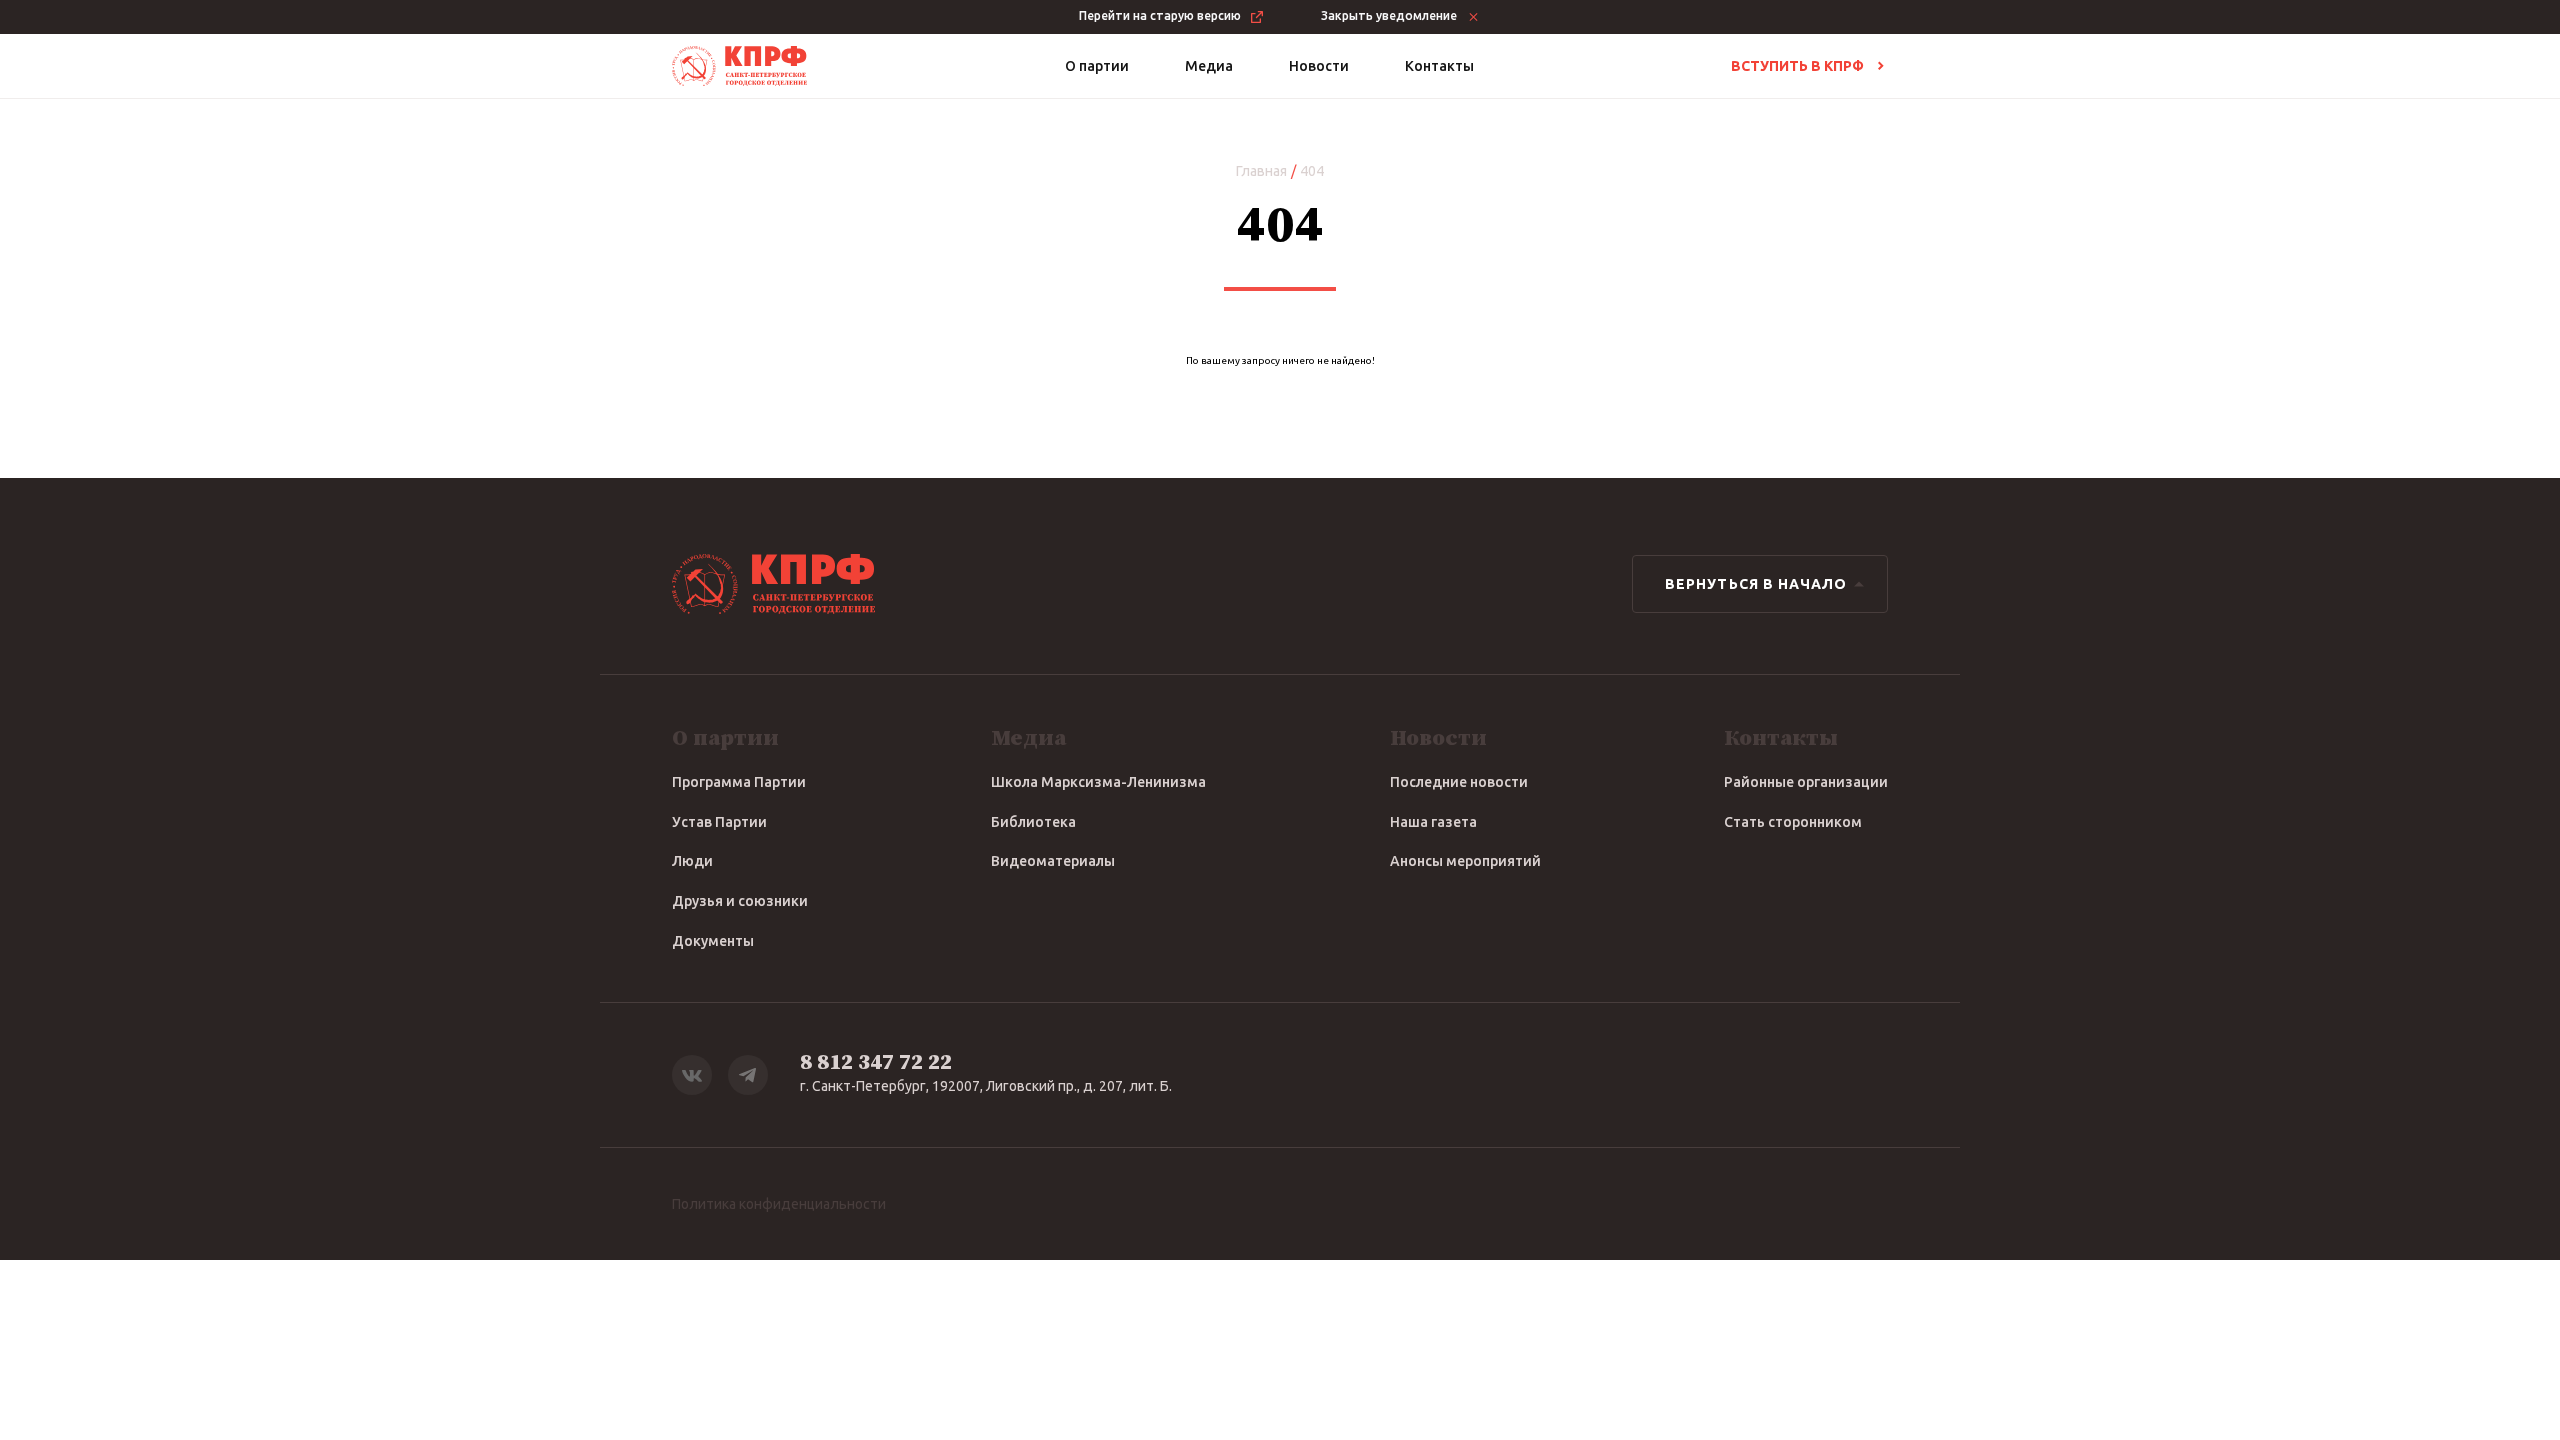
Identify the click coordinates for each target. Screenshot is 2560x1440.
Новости (1319, 66)
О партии (1097, 66)
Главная (1261, 171)
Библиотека (1033, 822)
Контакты (1439, 66)
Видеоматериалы (1053, 861)
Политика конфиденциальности (779, 1204)
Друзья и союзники (740, 901)
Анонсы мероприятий (1465, 861)
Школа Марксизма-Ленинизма (1098, 782)
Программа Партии (739, 782)
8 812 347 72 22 (876, 1062)
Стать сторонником (1793, 822)
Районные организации (1806, 782)
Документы (713, 941)
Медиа (1209, 66)
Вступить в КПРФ (1797, 66)
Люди (692, 861)
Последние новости (1459, 782)
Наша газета (1433, 822)
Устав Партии (719, 822)
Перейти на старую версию (1160, 15)
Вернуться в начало (1756, 584)
